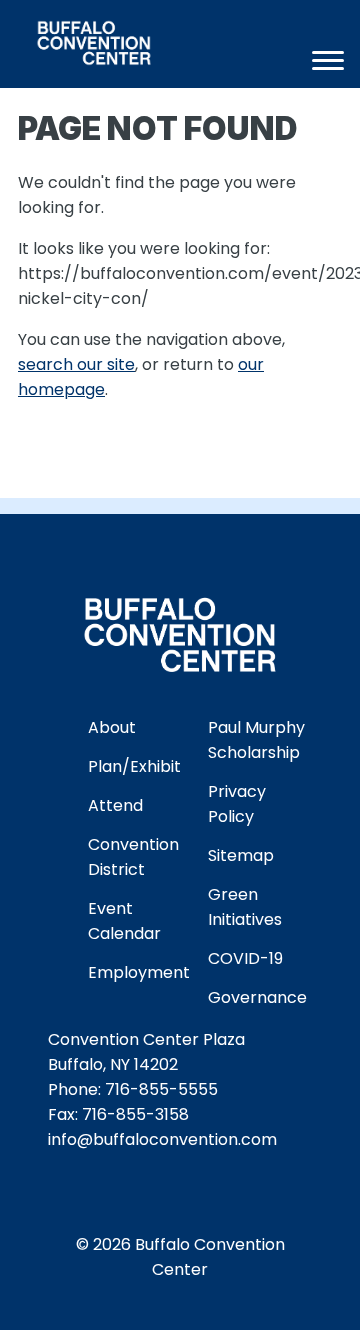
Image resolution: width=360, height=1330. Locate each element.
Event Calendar (124, 921)
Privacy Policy (237, 804)
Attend (115, 805)
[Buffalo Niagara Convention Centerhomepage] (136, 46)
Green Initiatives (245, 907)
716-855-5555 (161, 1089)
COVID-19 (245, 958)
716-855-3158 (135, 1114)
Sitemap (241, 855)
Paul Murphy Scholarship (256, 740)
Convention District (133, 857)
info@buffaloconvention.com (162, 1139)
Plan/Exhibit (134, 766)
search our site (76, 364)
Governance (257, 997)
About (112, 727)
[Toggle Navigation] (328, 60)
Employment (139, 972)
